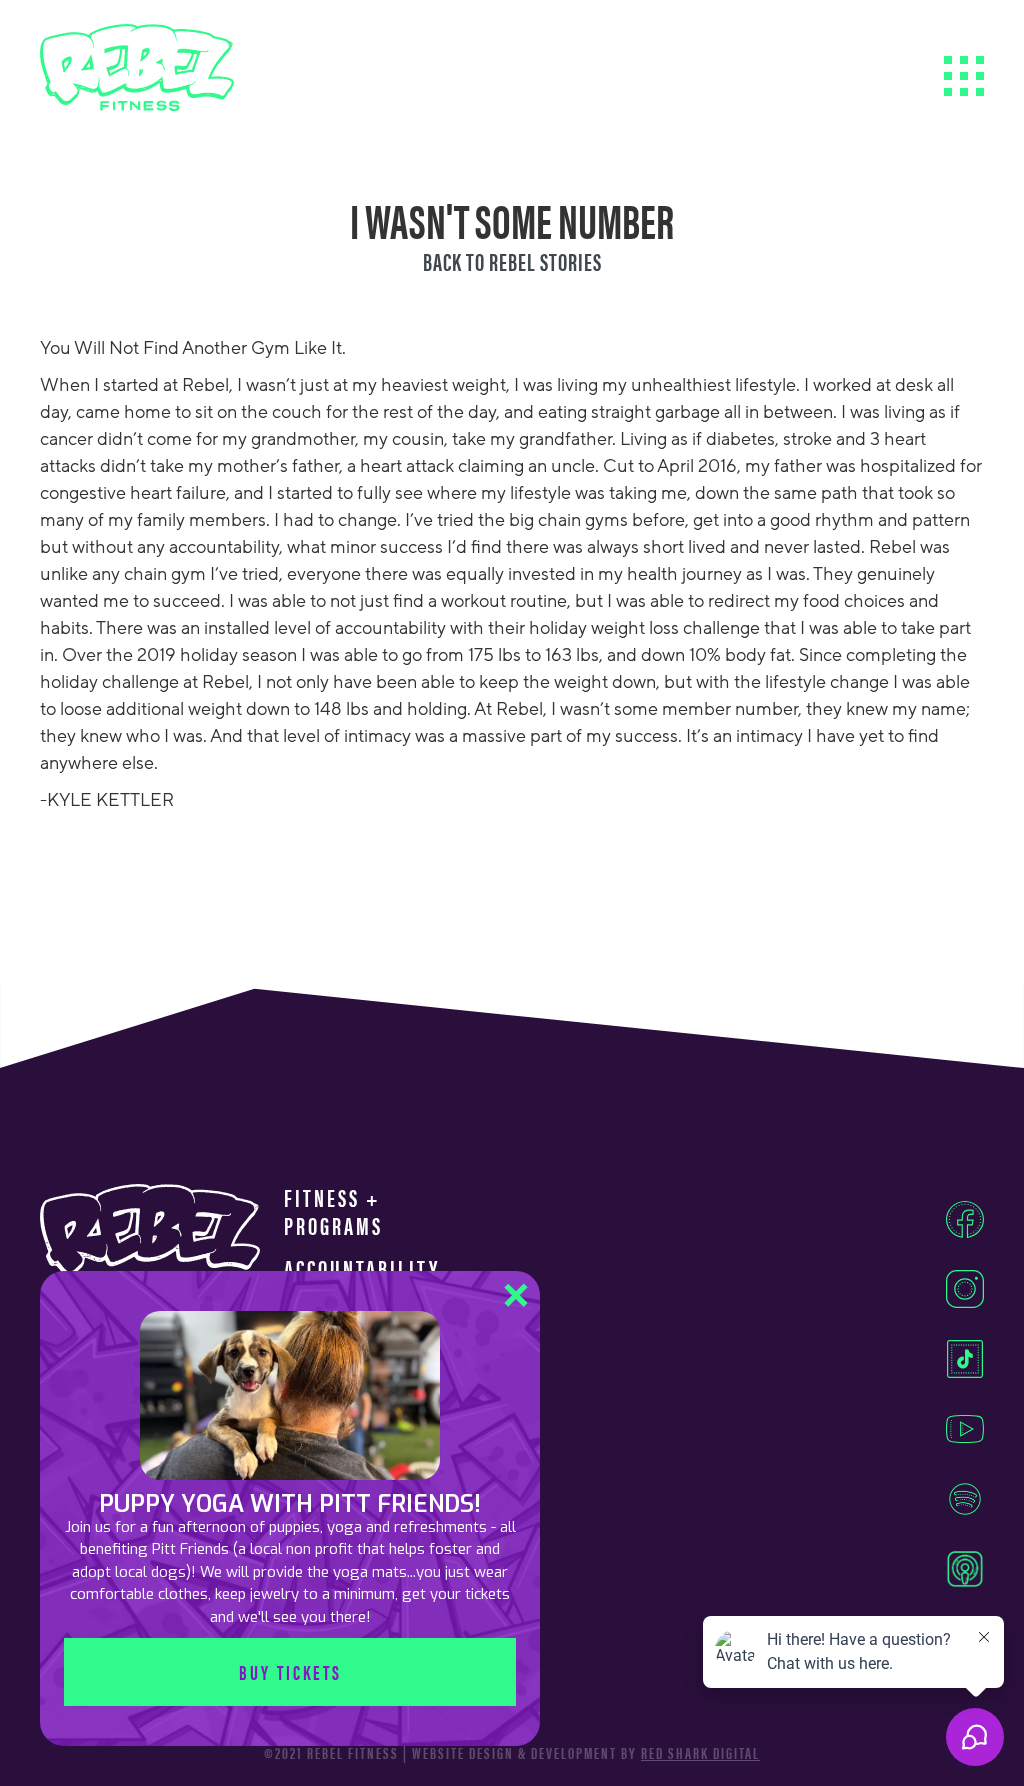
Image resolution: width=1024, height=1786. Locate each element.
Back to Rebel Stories (512, 261)
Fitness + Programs (333, 1211)
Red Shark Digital (700, 1753)
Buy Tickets (290, 1671)
